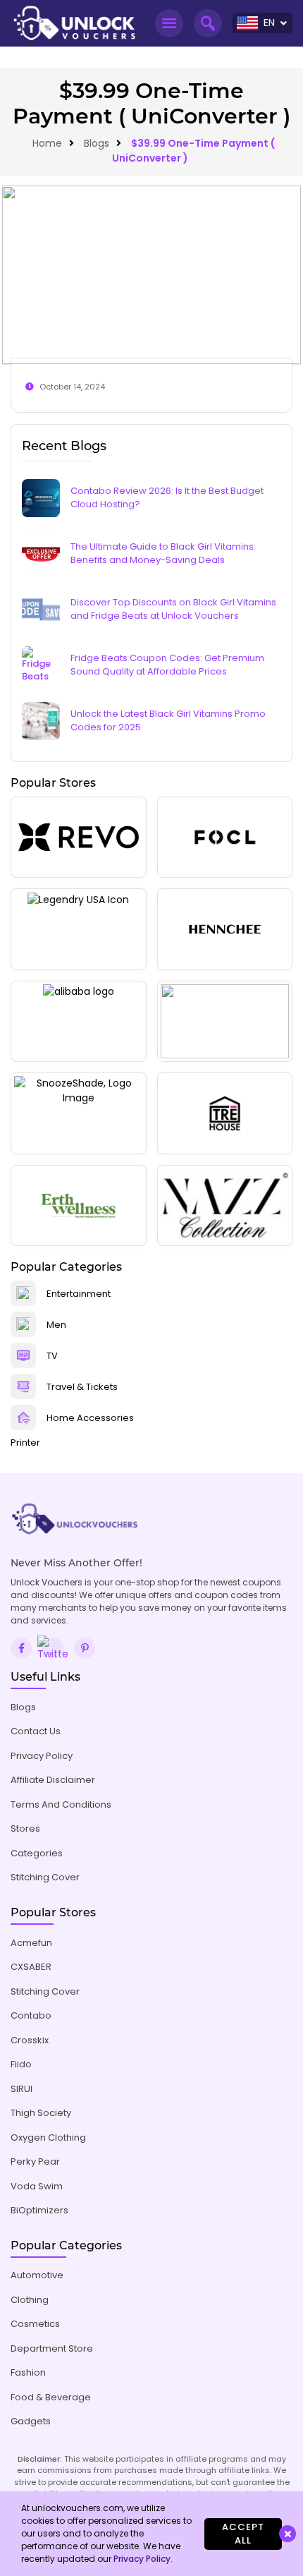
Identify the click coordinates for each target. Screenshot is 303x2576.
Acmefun (31, 1943)
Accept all (243, 2534)
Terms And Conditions (61, 1804)
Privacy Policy (42, 1756)
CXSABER (31, 1967)
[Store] (79, 837)
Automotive (37, 2275)
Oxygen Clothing (48, 2137)
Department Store (52, 2348)
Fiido (21, 2064)
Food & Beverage (51, 2397)
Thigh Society (41, 2113)
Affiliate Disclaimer (53, 1780)
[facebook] (21, 1648)
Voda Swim (37, 2186)
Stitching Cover (45, 1877)
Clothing (30, 2300)
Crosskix (30, 2040)
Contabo (31, 2015)
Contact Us (36, 1731)
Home (47, 143)
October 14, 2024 (72, 387)
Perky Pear (35, 2161)
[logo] (74, 23)
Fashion (28, 2372)
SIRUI (21, 2089)
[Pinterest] (85, 1648)
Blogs (97, 143)
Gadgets (31, 2421)
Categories (37, 1853)
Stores (25, 1828)
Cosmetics (35, 2324)
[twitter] (53, 1648)
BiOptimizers (39, 2210)
